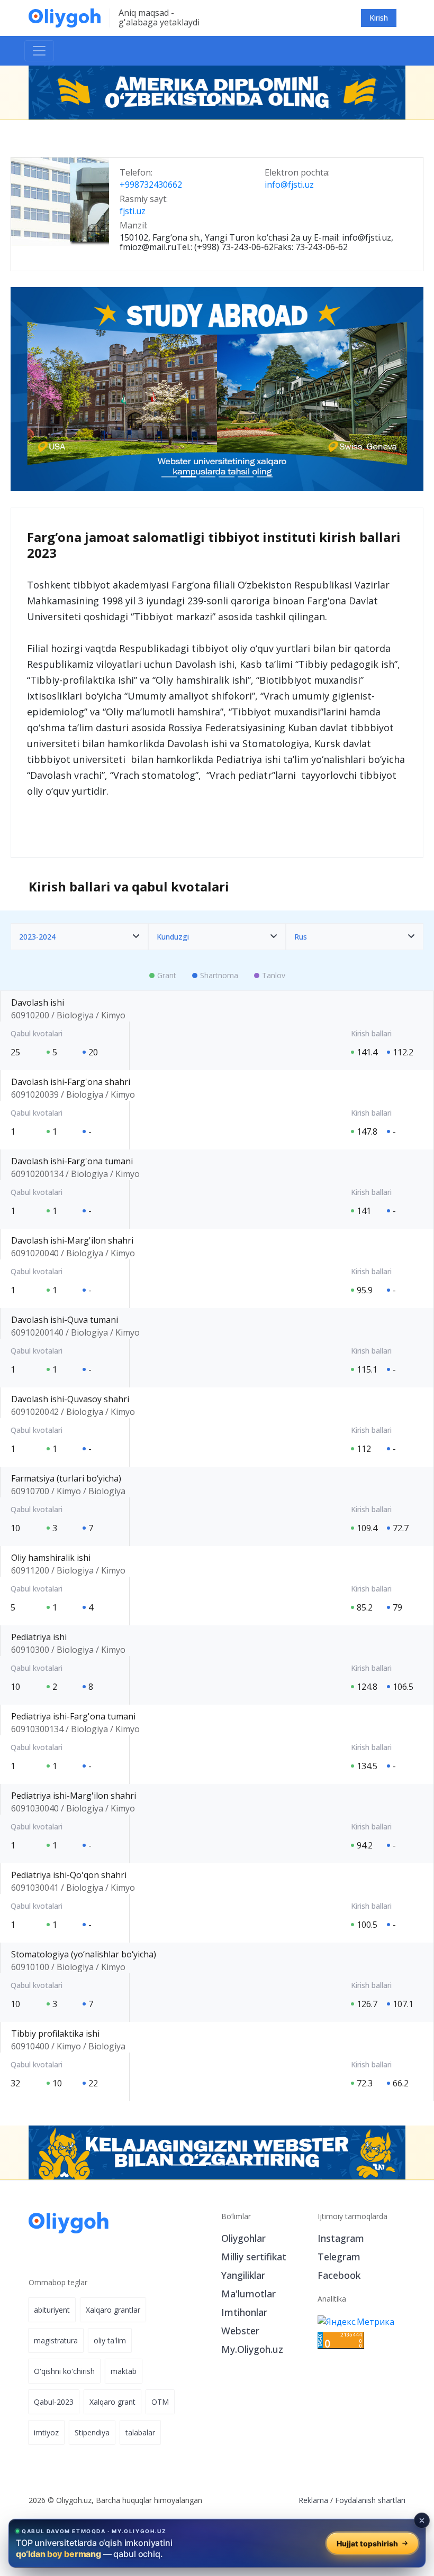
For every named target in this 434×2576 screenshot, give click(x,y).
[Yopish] (422, 2520)
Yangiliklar (243, 2275)
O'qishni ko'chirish (64, 2371)
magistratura (56, 2340)
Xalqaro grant (112, 2402)
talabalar (140, 2432)
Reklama (313, 2500)
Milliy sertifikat (254, 2257)
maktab (124, 2371)
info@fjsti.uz (289, 185)
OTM (160, 2402)
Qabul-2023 (54, 2402)
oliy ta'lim (110, 2340)
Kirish (379, 18)
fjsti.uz (133, 211)
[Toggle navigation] (39, 51)
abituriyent (52, 2310)
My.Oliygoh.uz (252, 2349)
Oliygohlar (243, 2238)
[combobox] (79, 937)
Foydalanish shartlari (370, 2500)
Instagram (341, 2238)
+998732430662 (151, 185)
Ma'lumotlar (248, 2294)
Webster (240, 2331)
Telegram (339, 2257)
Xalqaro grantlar (113, 2310)
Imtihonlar (244, 2312)
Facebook (339, 2275)
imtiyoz (46, 2432)
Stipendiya (92, 2432)
